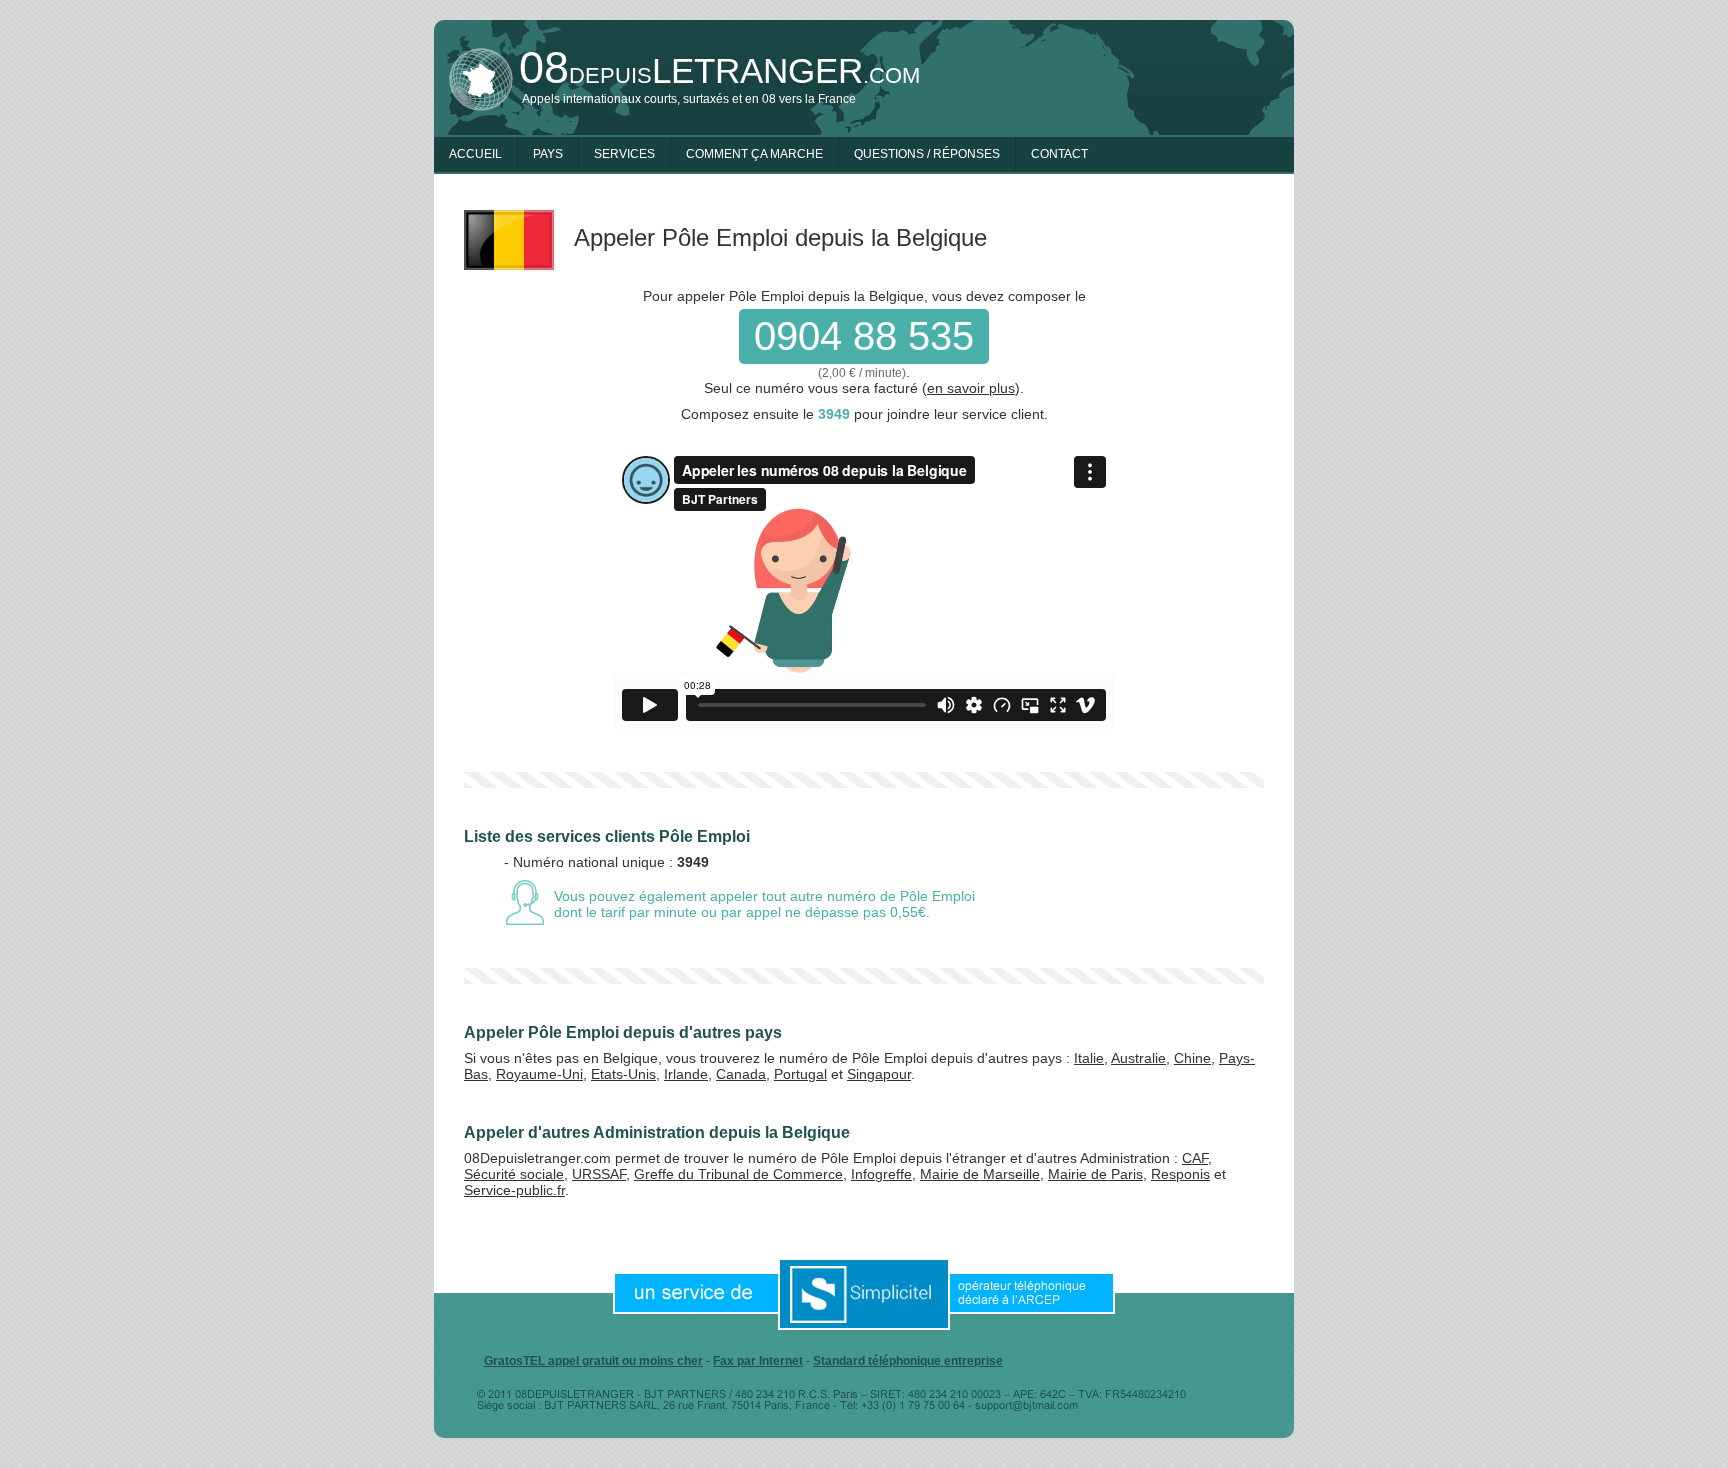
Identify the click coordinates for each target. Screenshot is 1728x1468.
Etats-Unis (623, 1074)
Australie (1138, 1058)
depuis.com (719, 70)
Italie (1089, 1058)
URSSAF (599, 1174)
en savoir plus (971, 388)
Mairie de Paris (1095, 1174)
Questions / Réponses (927, 154)
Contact (1059, 154)
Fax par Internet (758, 1361)
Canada (741, 1074)
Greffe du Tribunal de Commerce (738, 1174)
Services (624, 154)
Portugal (800, 1074)
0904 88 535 (864, 336)
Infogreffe (881, 1174)
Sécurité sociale (514, 1174)
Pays (548, 154)
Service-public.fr (514, 1190)
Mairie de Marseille (980, 1174)
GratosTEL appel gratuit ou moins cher (593, 1361)
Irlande (686, 1074)
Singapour (879, 1074)
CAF (1195, 1158)
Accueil (475, 154)
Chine (1192, 1058)
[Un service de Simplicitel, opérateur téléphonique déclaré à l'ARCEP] (864, 1293)
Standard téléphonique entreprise (908, 1361)
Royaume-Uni (539, 1074)
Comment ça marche (754, 154)
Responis (1180, 1174)
